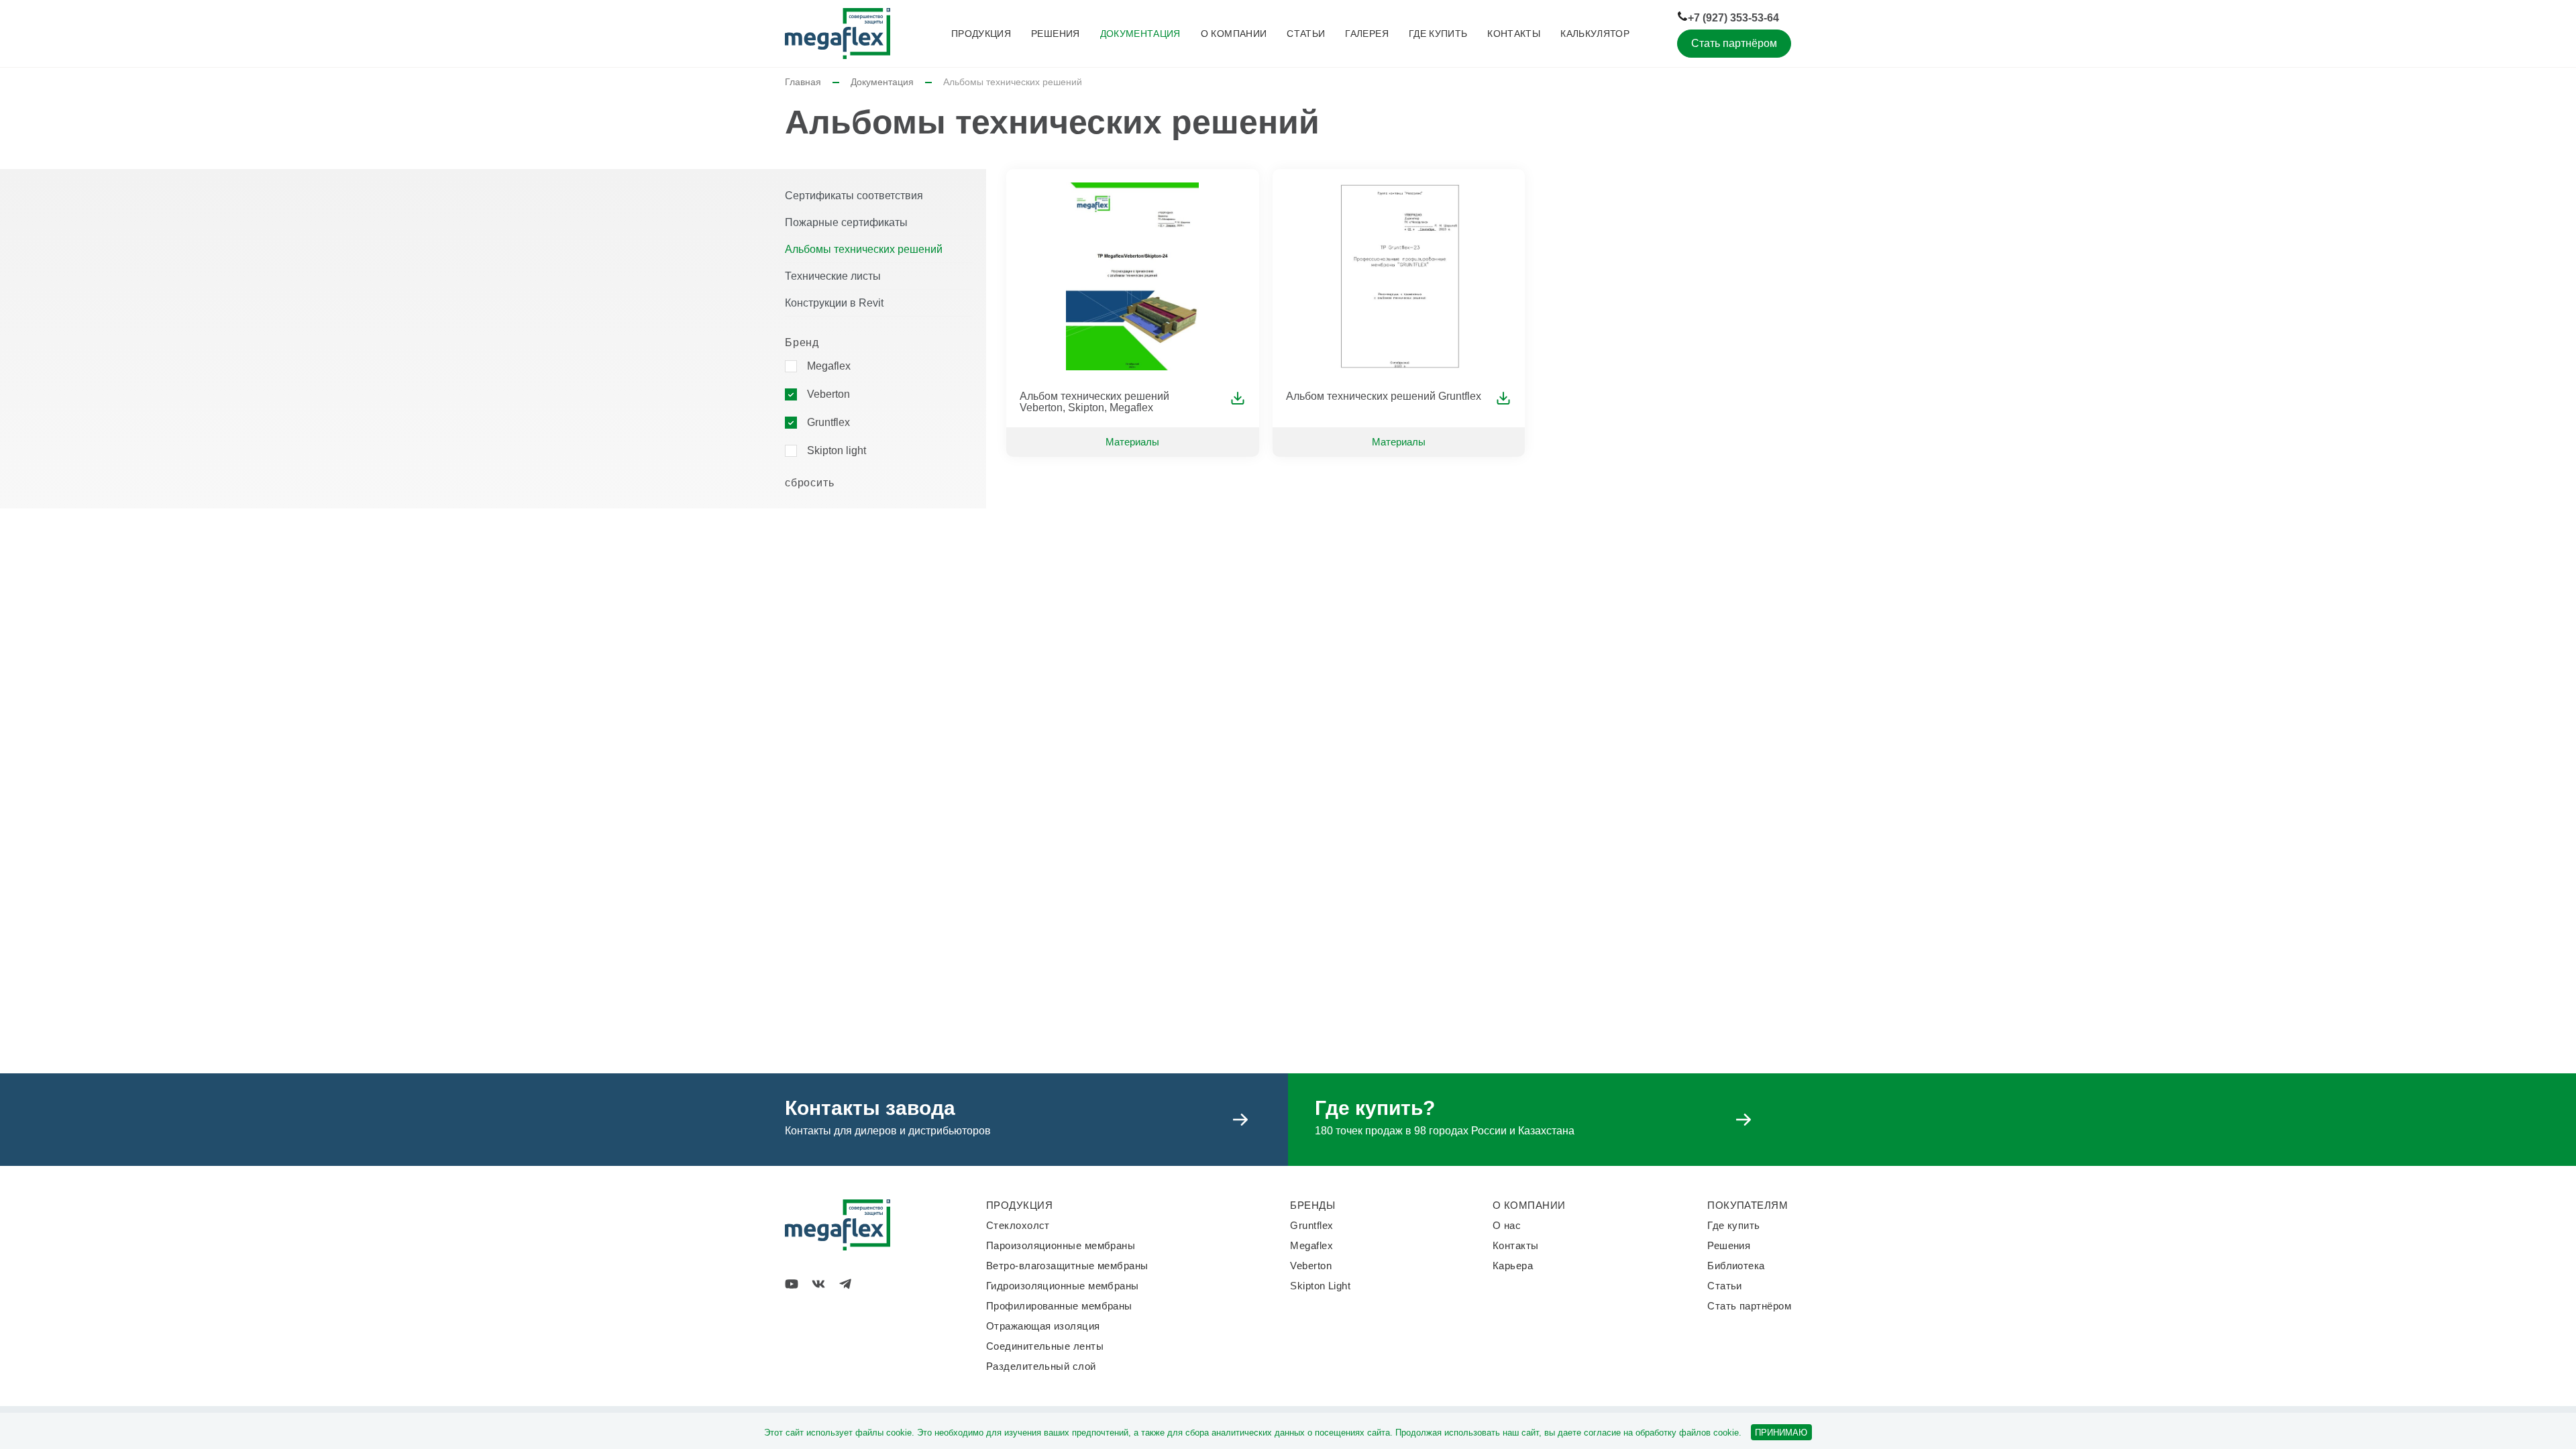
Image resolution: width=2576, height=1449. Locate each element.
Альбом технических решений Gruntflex (1384, 396)
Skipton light (837, 450)
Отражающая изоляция (1043, 1326)
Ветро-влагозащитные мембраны (1067, 1266)
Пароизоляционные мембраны (1061, 1245)
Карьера (1513, 1266)
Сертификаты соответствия (854, 196)
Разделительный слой (1041, 1366)
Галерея (1366, 34)
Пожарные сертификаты (846, 222)
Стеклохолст (1018, 1225)
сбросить (809, 483)
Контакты (1514, 34)
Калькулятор (1595, 34)
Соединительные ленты (1045, 1346)
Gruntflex (828, 422)
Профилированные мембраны (1059, 1306)
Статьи (1306, 34)
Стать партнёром (1734, 43)
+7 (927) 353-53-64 (1733, 18)
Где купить (1438, 34)
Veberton (828, 394)
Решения (1055, 34)
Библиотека (1736, 1266)
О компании (1234, 34)
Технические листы (833, 276)
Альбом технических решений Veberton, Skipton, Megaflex (1094, 402)
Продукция (981, 34)
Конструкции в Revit (834, 303)
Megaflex (829, 366)
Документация (1140, 34)
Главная (803, 82)
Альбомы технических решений (864, 249)
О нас (1507, 1225)
